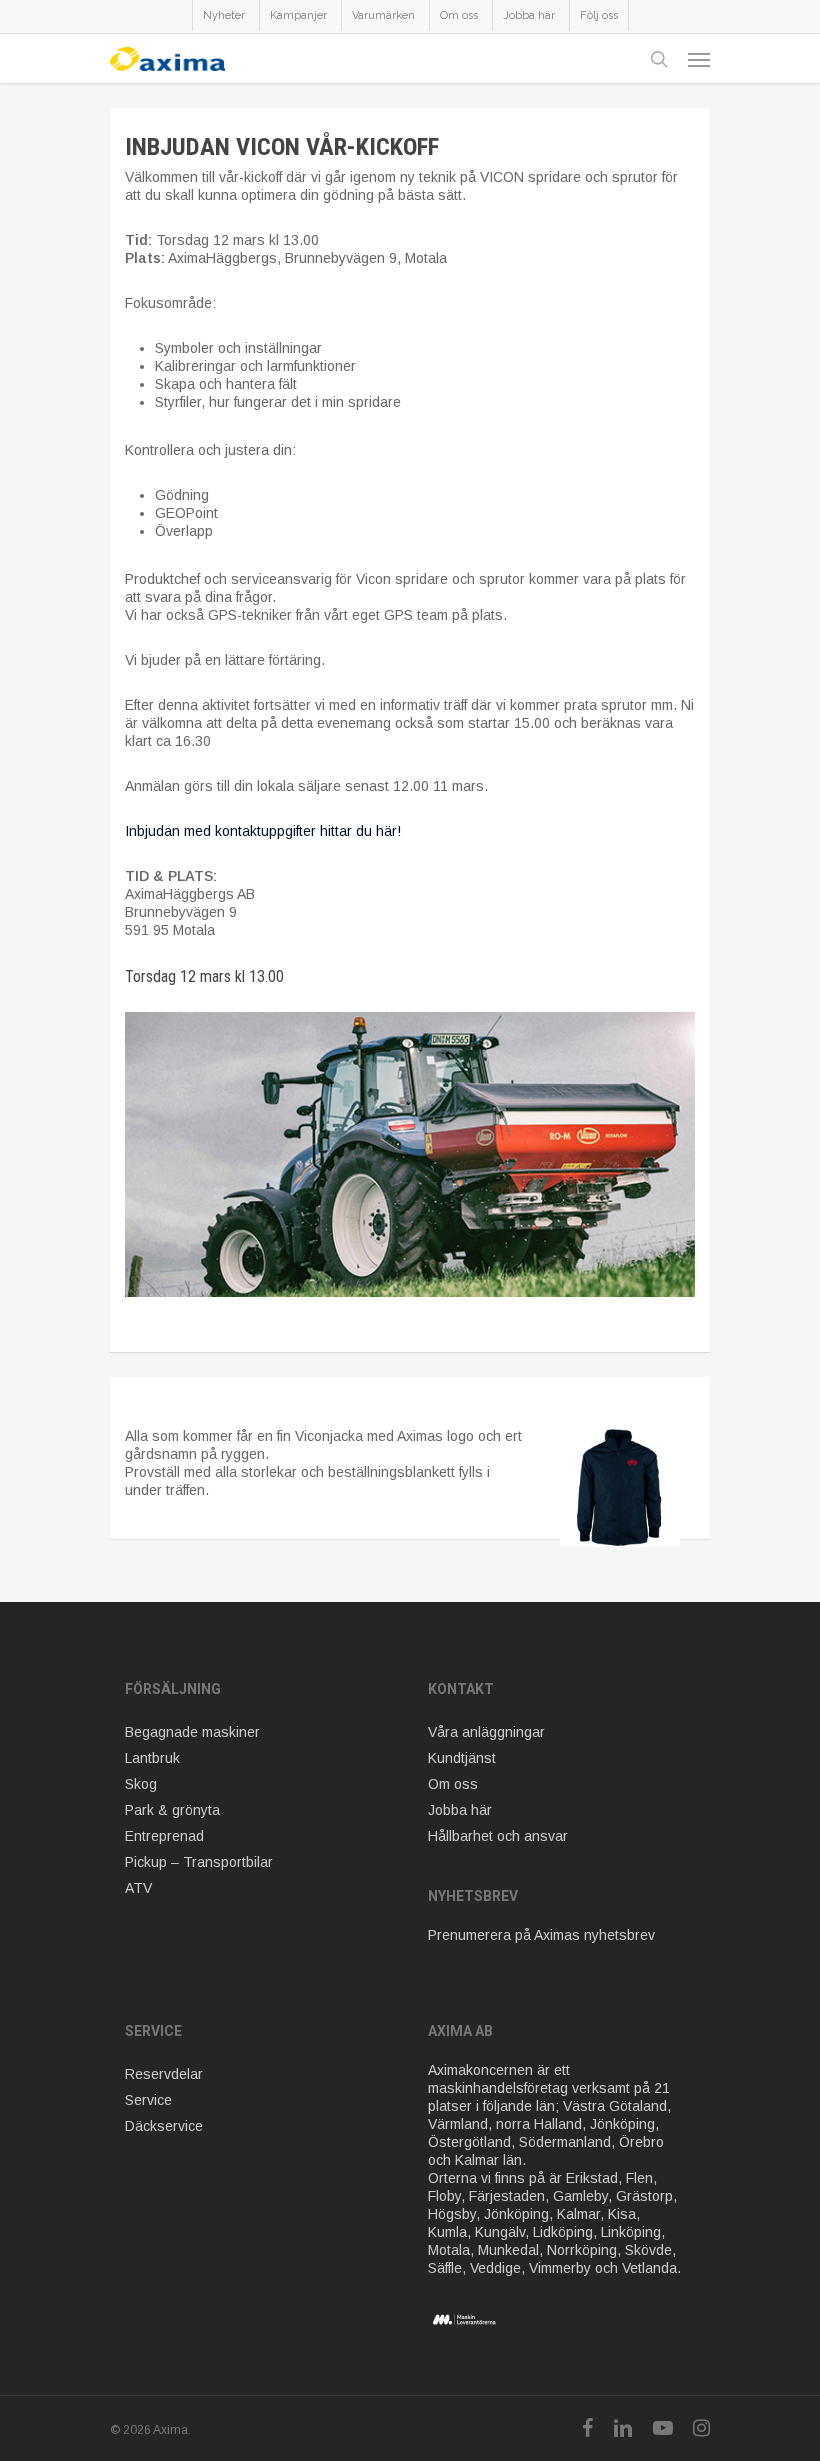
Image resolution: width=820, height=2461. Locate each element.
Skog (141, 1784)
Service (148, 2100)
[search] (659, 59)
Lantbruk (152, 1758)
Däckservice (164, 2126)
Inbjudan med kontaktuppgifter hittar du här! (263, 831)
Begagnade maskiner (192, 1732)
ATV (138, 1888)
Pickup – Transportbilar (199, 1862)
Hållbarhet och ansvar (498, 1836)
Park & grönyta (172, 1810)
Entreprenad (164, 1836)
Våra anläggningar (486, 1732)
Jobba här (460, 1810)
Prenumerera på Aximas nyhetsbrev (541, 1935)
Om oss (453, 1784)
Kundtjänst (462, 1758)
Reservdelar (164, 2074)
